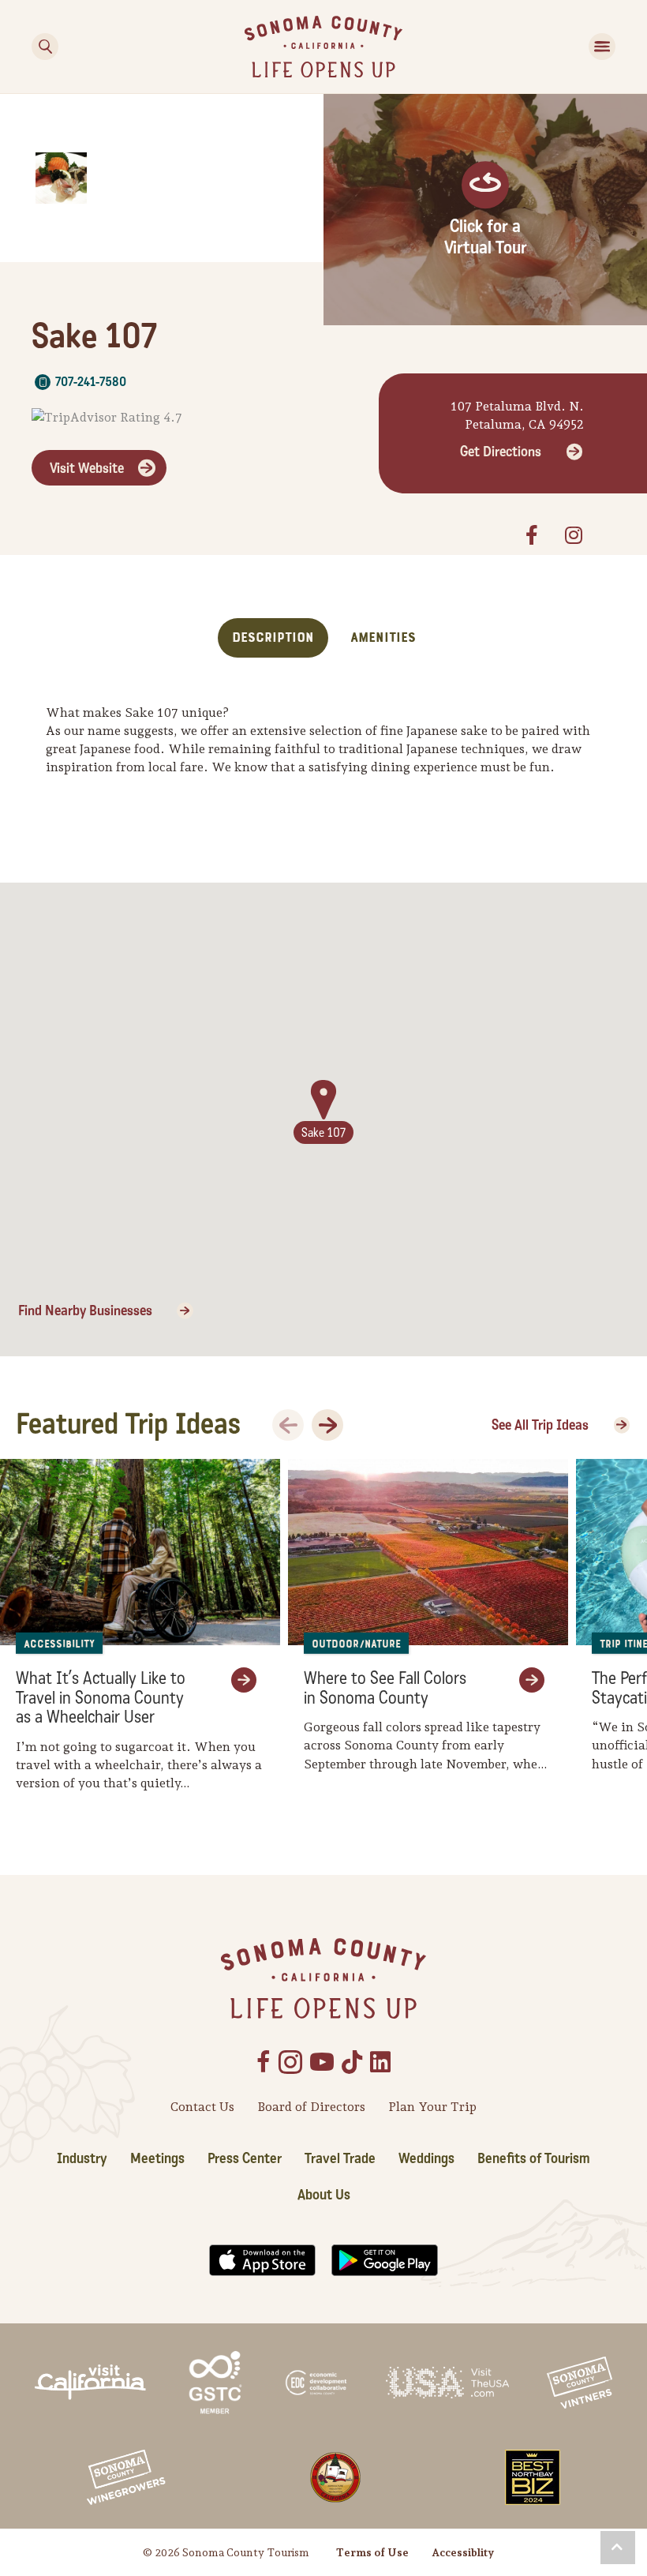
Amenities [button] (383, 637)
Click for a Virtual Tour (486, 237)
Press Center (245, 2158)
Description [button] (273, 637)
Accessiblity (463, 2552)
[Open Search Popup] (45, 47)
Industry (82, 2158)
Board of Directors (311, 2107)
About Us (324, 2195)
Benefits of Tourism (534, 2158)
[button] (618, 2548)
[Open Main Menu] (602, 47)
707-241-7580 (91, 382)
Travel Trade (340, 2158)
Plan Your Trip (432, 2107)
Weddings (426, 2158)
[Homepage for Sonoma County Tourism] (323, 45)
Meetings (157, 2158)
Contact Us (202, 2107)
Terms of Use (372, 2552)
